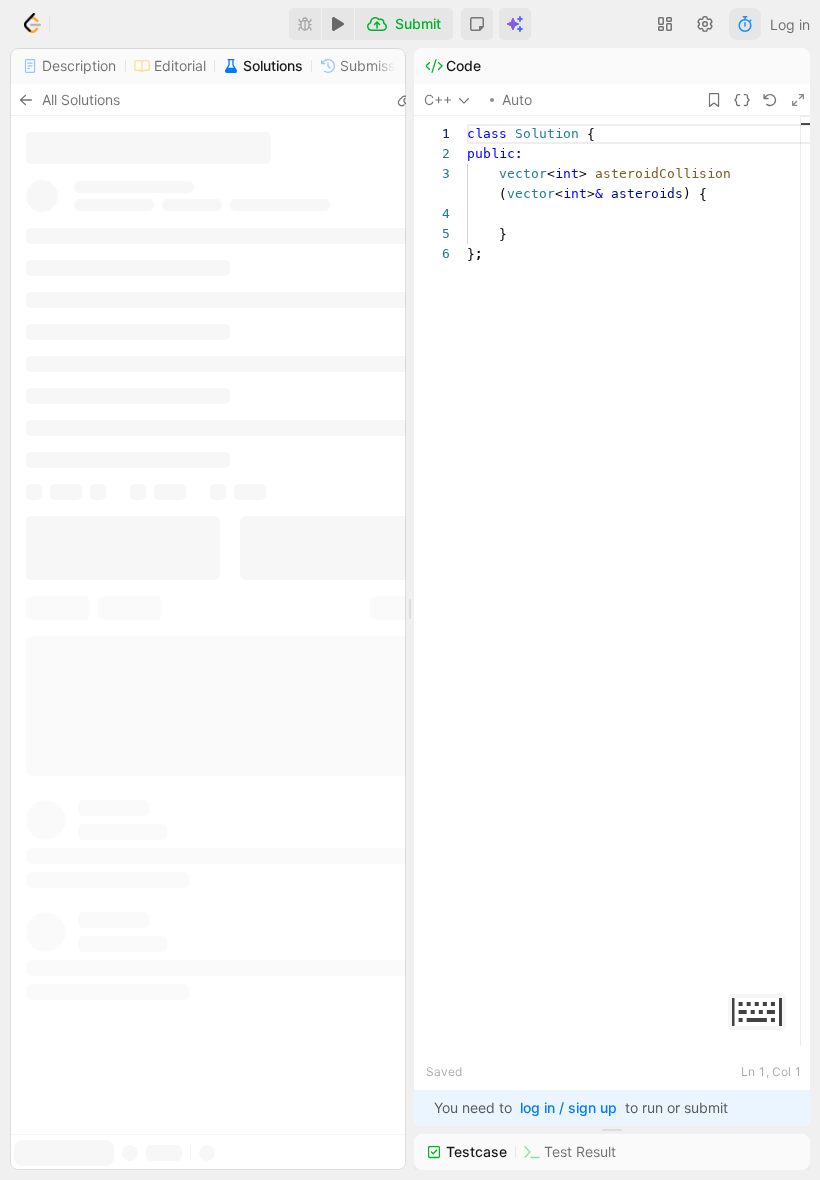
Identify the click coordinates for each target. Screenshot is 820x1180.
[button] (477, 24)
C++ (438, 99)
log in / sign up (568, 1107)
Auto (517, 99)
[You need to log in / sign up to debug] (305, 24)
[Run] (338, 24)
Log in (790, 24)
